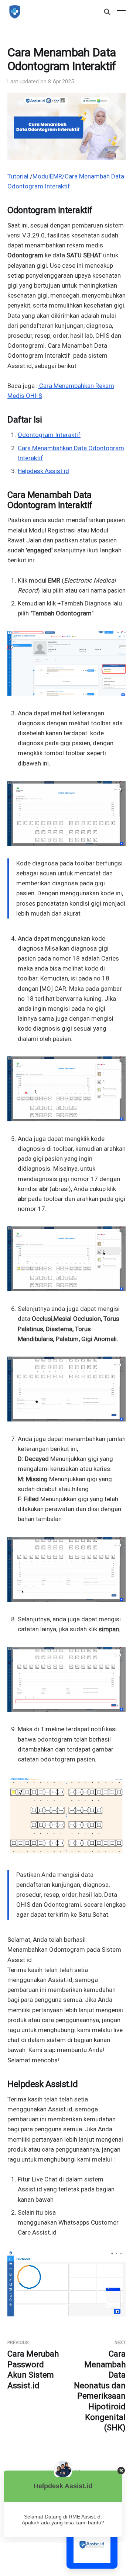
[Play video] (66, 813)
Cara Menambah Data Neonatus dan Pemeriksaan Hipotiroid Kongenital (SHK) (100, 2386)
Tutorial (18, 176)
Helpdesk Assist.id (43, 471)
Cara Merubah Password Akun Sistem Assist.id (33, 2365)
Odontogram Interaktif (49, 435)
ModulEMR (47, 176)
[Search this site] (107, 12)
